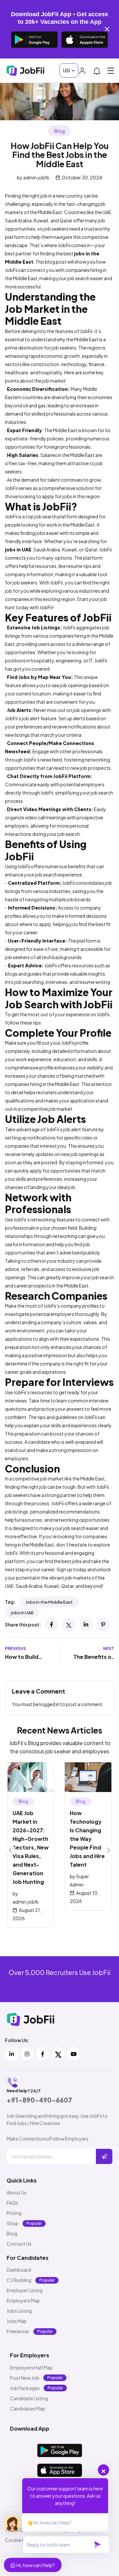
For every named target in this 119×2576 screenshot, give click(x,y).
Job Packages (25, 2388)
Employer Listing (25, 2290)
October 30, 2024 (82, 177)
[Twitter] (69, 1624)
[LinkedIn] (86, 1624)
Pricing (14, 2213)
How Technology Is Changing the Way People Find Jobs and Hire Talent (87, 1839)
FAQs (12, 2203)
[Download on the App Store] (85, 40)
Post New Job (25, 2378)
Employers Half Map (31, 2368)
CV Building (19, 2280)
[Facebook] (52, 1624)
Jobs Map (17, 2321)
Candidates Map (28, 2408)
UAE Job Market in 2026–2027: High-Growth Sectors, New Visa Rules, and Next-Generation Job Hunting (31, 1847)
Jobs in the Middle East (49, 1602)
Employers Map (23, 2300)
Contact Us (19, 2244)
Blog (59, 131)
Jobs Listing (19, 2311)
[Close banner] (107, 29)
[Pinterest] (103, 1624)
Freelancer (18, 2331)
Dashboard (19, 2270)
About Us (17, 2192)
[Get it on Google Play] (34, 40)
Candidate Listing (29, 2398)
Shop (13, 2223)
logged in (49, 1704)
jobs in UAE (22, 1613)
